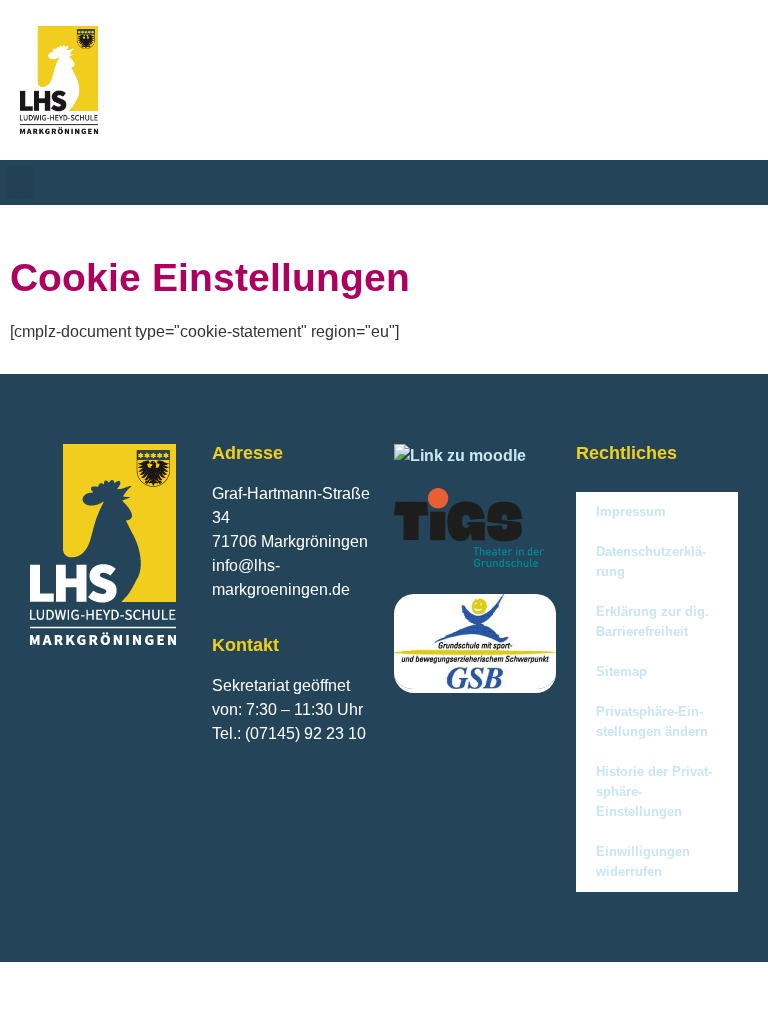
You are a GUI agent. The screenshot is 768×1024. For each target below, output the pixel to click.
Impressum (631, 511)
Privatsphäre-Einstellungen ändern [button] (652, 721)
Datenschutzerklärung (651, 561)
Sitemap (621, 671)
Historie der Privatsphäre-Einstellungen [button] (654, 791)
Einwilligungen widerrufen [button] (643, 861)
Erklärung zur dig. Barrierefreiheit (652, 621)
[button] (20, 182)
